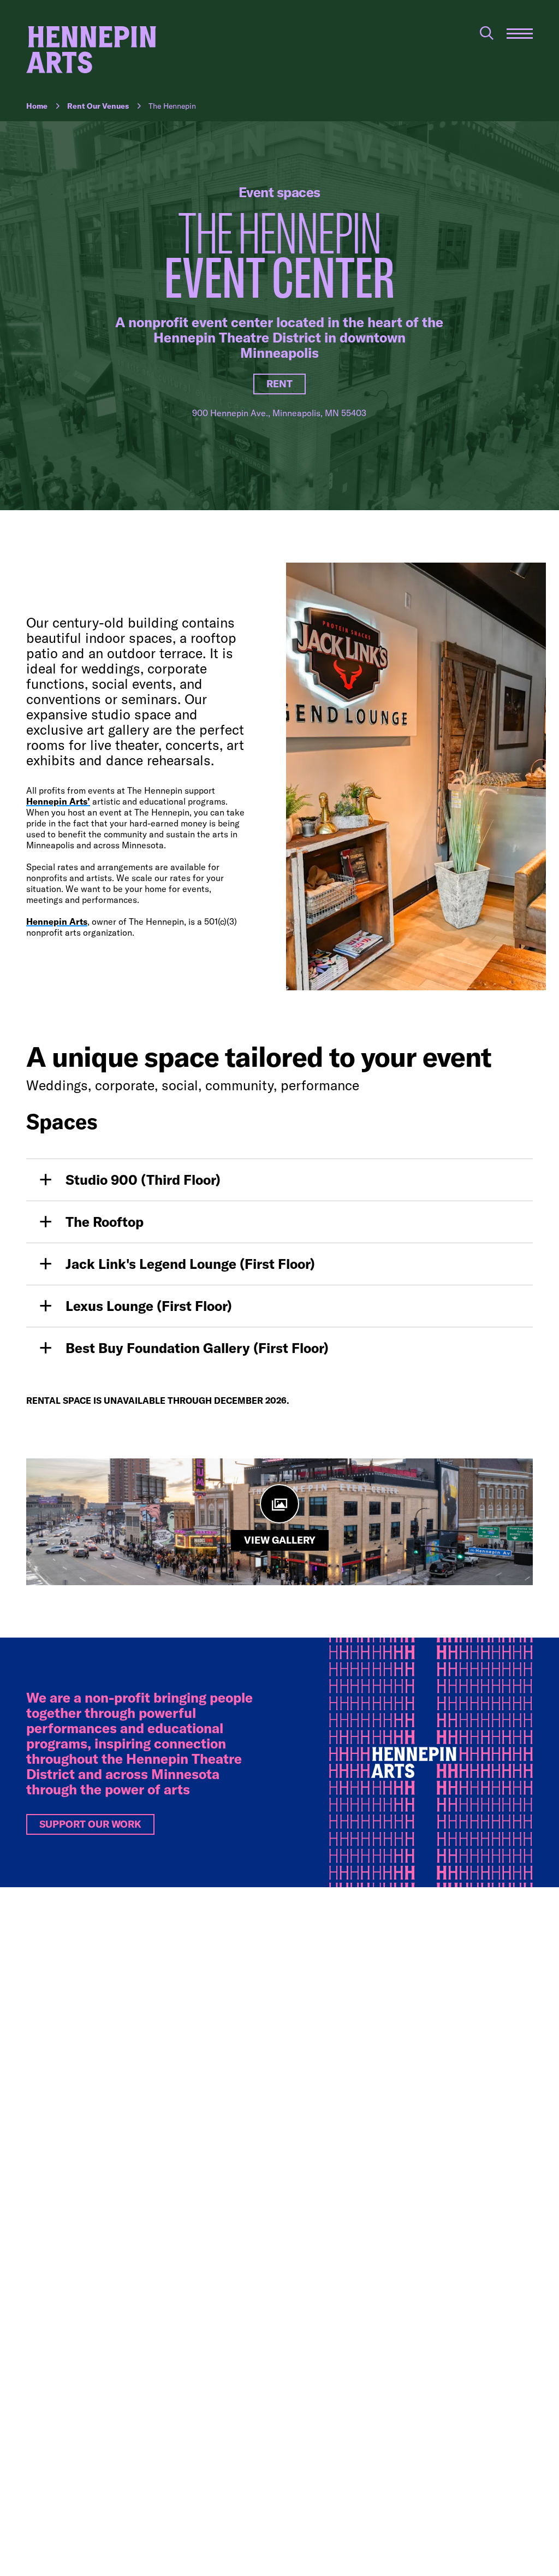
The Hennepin (172, 106)
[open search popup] (487, 33)
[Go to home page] (91, 50)
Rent (279, 384)
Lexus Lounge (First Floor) (149, 1306)
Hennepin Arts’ (58, 801)
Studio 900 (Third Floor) (143, 1180)
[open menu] (520, 34)
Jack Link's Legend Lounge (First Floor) (190, 1264)
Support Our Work (90, 1824)
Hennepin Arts (57, 921)
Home (37, 106)
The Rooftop (105, 1222)
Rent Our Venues (98, 106)
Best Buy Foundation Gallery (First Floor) (197, 1348)
